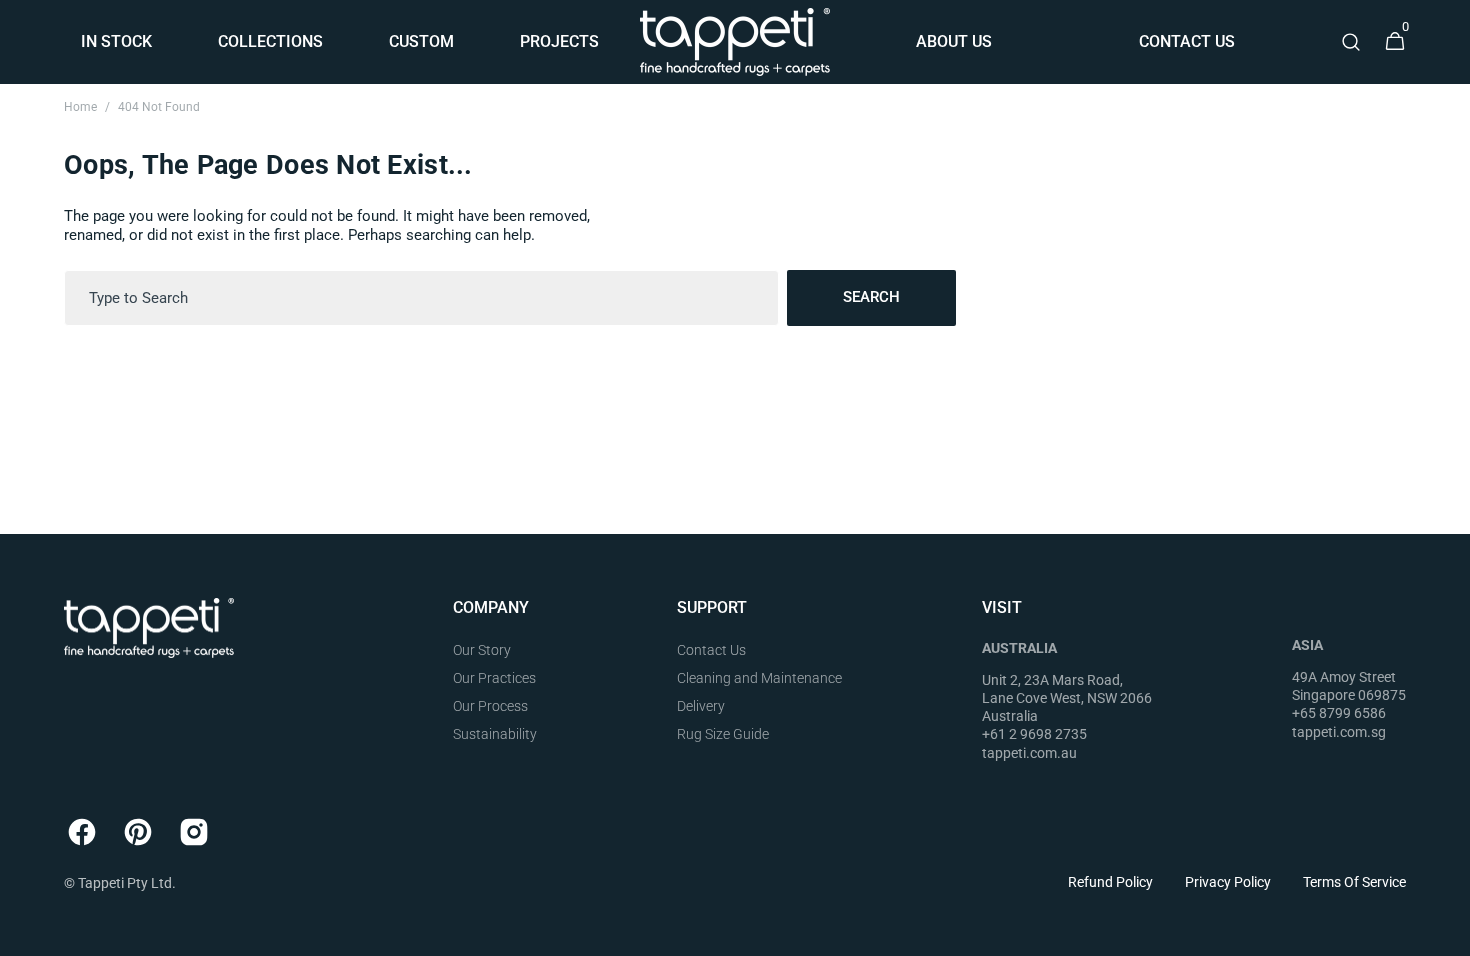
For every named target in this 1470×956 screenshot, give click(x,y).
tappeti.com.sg (1339, 732)
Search (871, 297)
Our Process (490, 706)
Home (80, 107)
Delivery (701, 706)
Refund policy (1110, 882)
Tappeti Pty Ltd (125, 883)
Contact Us (711, 650)
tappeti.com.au (1029, 753)
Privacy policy (1228, 882)
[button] (1351, 42)
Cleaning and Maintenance (759, 678)
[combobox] (421, 298)
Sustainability (495, 734)
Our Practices (494, 678)
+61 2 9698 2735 (1034, 734)
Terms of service (1354, 882)
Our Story (482, 650)
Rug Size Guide (723, 734)
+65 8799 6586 (1339, 713)
